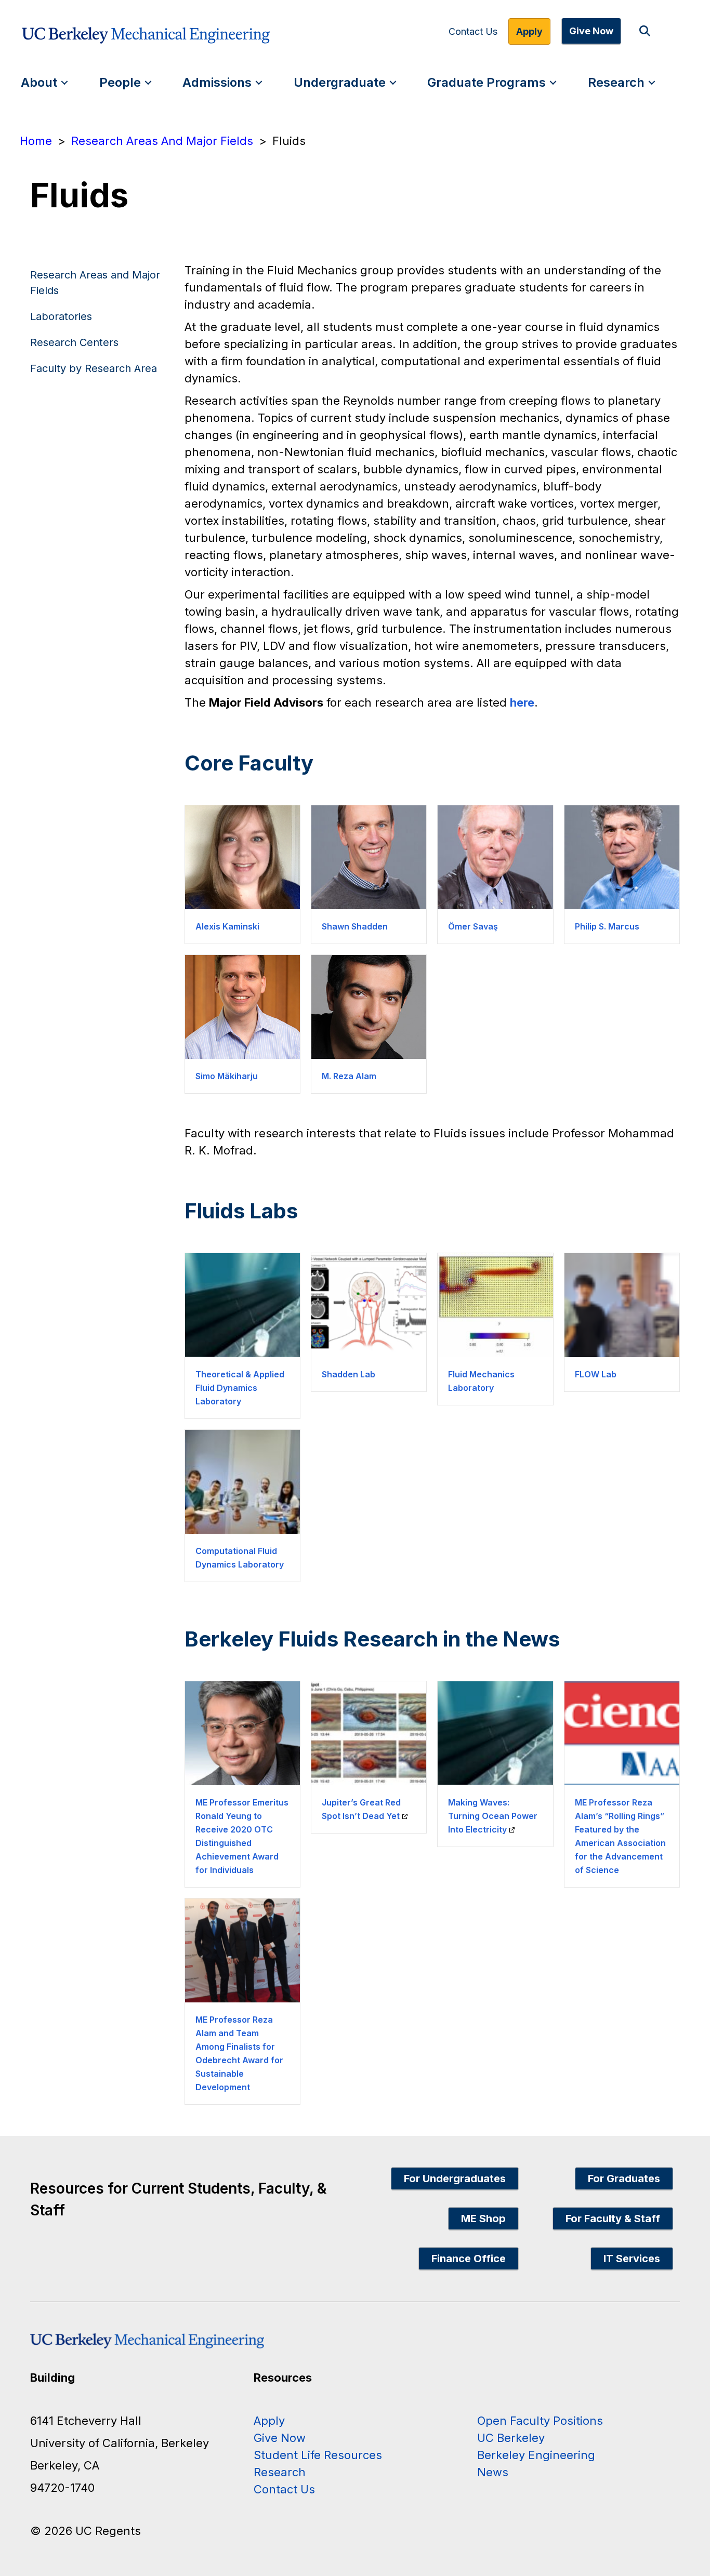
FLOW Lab (596, 1374)
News (493, 2472)
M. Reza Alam (349, 1076)
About (39, 82)
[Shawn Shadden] (369, 857)
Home (36, 141)
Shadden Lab (349, 1374)
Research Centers (74, 342)
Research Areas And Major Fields (162, 141)
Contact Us (473, 32)
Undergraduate (340, 82)
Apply (529, 31)
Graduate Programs (487, 82)
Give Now (591, 31)
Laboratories (61, 316)
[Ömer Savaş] (495, 857)
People (120, 82)
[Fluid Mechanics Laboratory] (495, 1305)
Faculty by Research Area (94, 368)
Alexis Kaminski (227, 926)
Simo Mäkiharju (227, 1076)
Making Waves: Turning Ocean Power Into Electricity (493, 1816)
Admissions (217, 82)
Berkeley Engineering (536, 2455)
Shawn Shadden (355, 926)
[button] (647, 31)
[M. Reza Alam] (369, 1007)
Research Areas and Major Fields (95, 283)
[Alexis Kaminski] (242, 857)
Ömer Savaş (473, 926)
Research (616, 82)
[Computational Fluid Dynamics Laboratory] (242, 1482)
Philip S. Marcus (607, 926)
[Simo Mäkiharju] (242, 1007)
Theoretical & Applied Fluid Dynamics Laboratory (240, 1388)
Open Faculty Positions (540, 2421)
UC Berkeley (511, 2438)
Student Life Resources (318, 2455)
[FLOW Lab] (622, 1305)
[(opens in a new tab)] (369, 1733)
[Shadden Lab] (369, 1305)
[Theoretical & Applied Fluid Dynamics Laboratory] (242, 1305)
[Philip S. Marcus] (622, 857)
